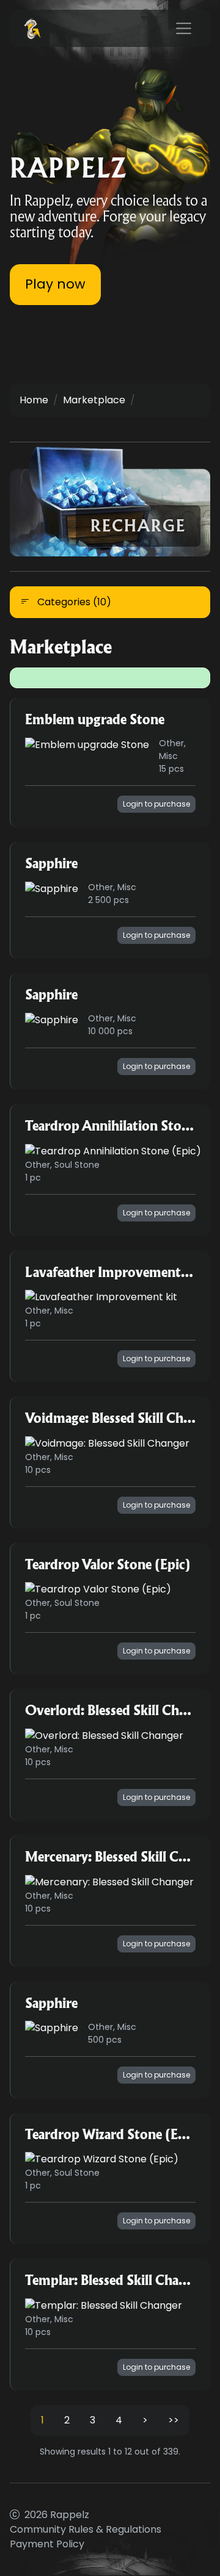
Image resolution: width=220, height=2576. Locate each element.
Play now (55, 284)
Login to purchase (156, 804)
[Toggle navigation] (184, 29)
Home (34, 400)
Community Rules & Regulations (86, 2529)
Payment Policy (47, 2544)
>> (174, 2420)
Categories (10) (73, 602)
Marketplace (94, 400)
